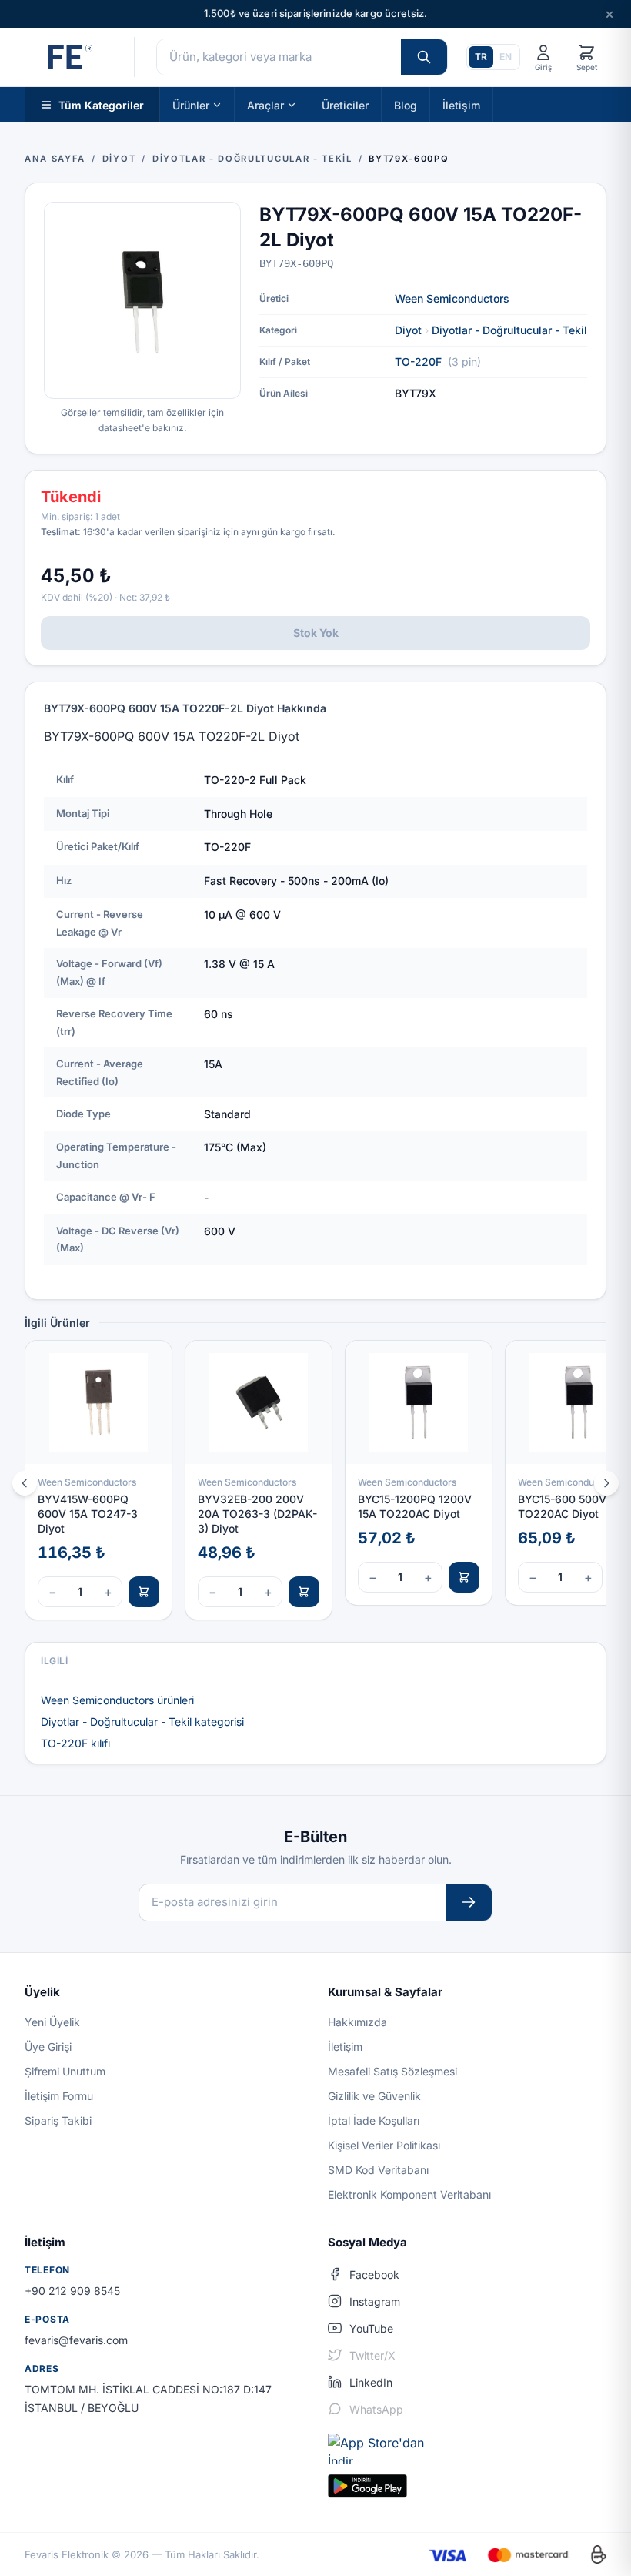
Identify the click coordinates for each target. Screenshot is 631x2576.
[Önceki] (25, 1483)
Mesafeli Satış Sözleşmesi (392, 2071)
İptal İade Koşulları (374, 2120)
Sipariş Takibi (58, 2120)
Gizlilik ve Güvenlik (374, 2096)
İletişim (461, 104)
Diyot (408, 330)
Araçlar (265, 104)
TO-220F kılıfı (75, 1743)
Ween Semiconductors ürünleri (117, 1700)
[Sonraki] (606, 1483)
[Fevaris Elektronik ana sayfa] (68, 57)
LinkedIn (371, 2382)
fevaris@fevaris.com (76, 2340)
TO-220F (418, 362)
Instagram (375, 2301)
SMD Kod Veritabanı (378, 2170)
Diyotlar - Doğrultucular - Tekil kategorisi (142, 1722)
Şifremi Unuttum (65, 2071)
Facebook (374, 2275)
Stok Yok (316, 633)
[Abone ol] (469, 1903)
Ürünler (191, 104)
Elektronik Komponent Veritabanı (409, 2194)
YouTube (371, 2328)
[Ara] (424, 57)
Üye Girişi (48, 2047)
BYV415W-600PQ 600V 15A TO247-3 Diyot (88, 1514)
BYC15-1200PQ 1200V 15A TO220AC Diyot (415, 1506)
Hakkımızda (357, 2022)
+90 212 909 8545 (72, 2291)
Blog (406, 104)
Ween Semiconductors (452, 298)
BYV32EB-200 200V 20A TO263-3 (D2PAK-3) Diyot (257, 1514)
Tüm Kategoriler (101, 104)
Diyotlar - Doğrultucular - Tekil (509, 330)
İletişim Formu (59, 2096)
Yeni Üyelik (52, 2022)
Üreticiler (345, 104)
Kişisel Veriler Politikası (384, 2145)
